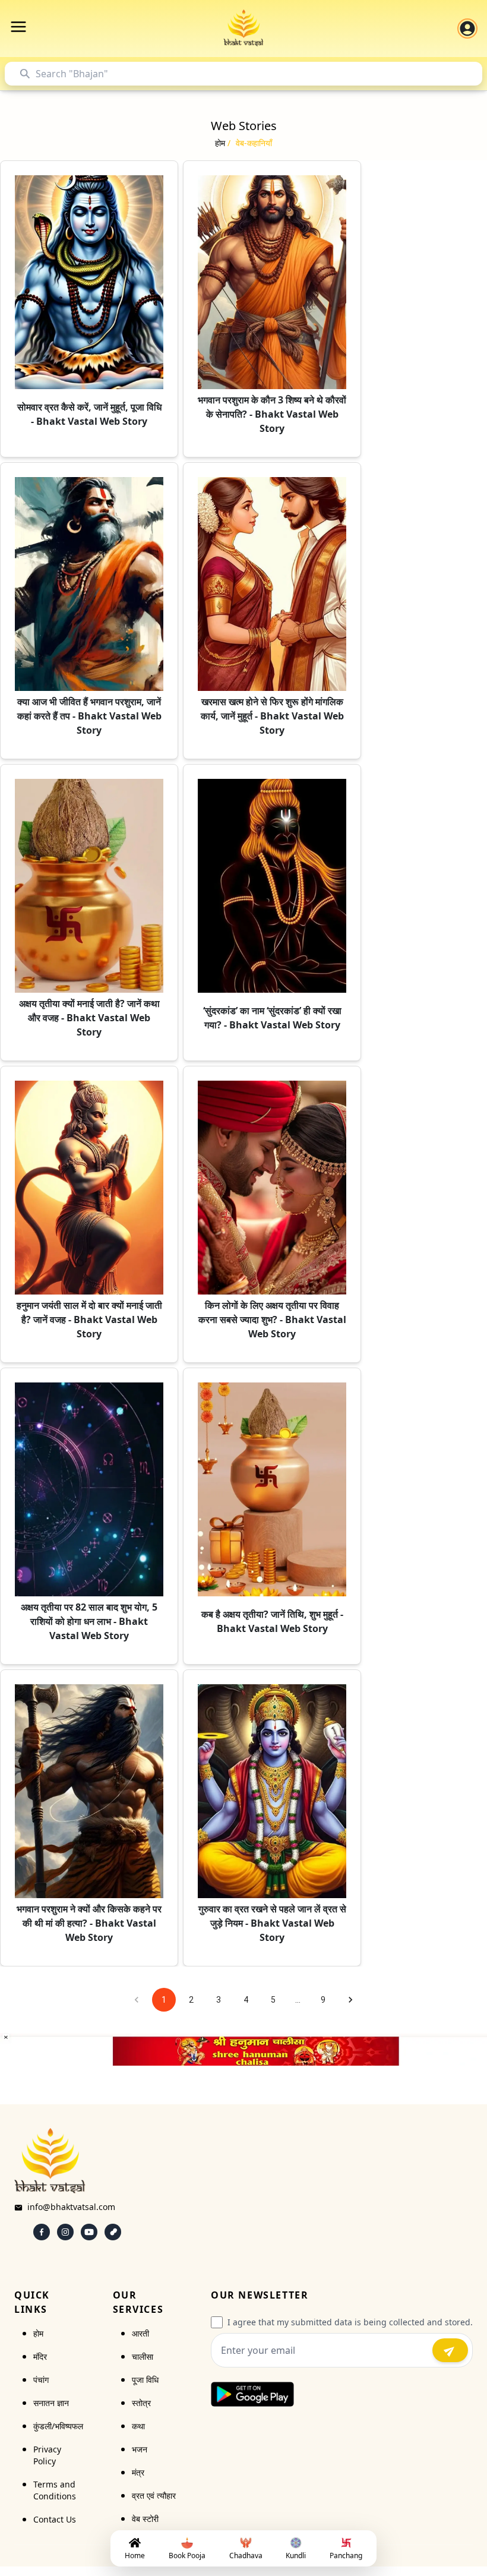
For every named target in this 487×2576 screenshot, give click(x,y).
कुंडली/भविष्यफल (58, 2426)
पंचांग (41, 2380)
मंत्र (138, 2472)
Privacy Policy (47, 2455)
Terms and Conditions (55, 2490)
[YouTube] (89, 2232)
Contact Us (55, 2519)
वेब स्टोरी (145, 2519)
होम (38, 2333)
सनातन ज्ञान (51, 2403)
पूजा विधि (145, 2380)
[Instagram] (65, 2232)
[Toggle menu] (18, 27)
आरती (140, 2333)
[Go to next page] (350, 2000)
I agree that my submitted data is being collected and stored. (350, 2322)
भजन (140, 2449)
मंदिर (40, 2356)
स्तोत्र (141, 2403)
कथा (138, 2426)
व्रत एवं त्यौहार (154, 2495)
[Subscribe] (450, 2350)
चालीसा (143, 2356)
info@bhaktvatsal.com (71, 2207)
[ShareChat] (113, 2232)
